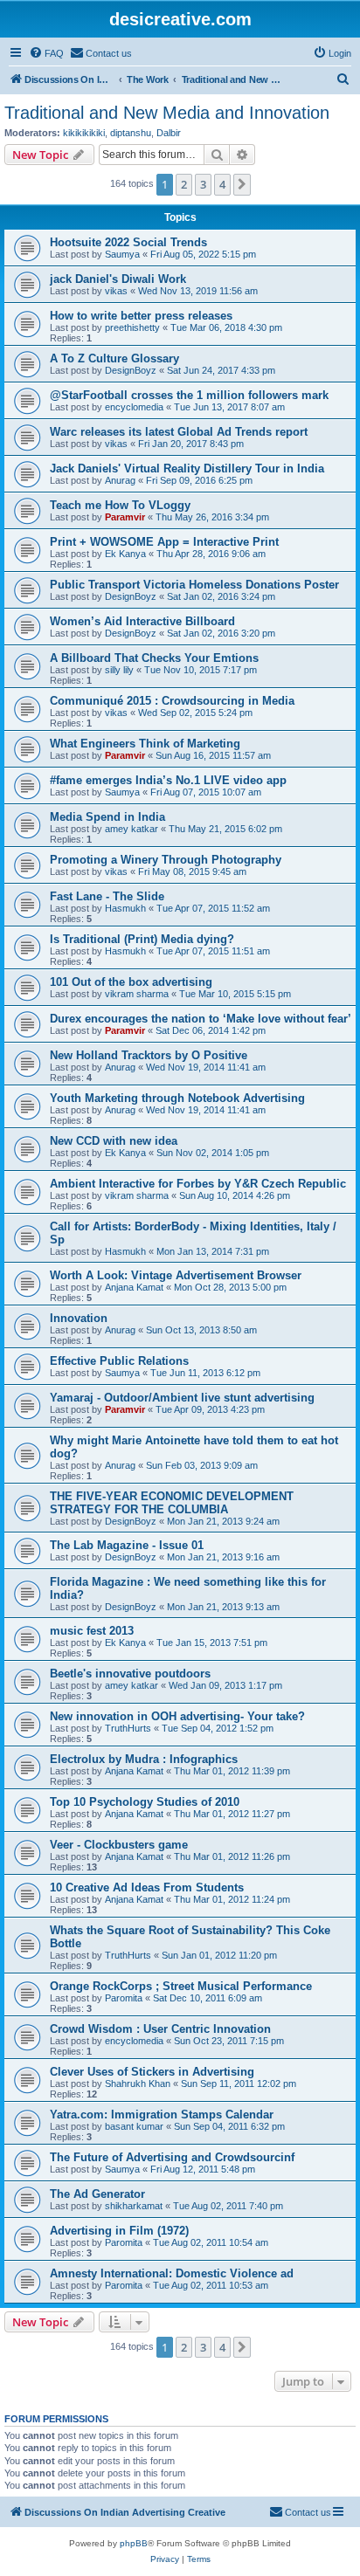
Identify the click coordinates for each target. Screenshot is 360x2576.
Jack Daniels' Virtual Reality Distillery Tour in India (187, 468)
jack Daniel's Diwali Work (118, 279)
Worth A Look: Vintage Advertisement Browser (176, 1275)
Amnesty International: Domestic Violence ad (172, 2273)
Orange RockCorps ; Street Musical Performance (181, 1986)
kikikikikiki (84, 133)
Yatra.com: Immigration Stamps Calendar (162, 2115)
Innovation (79, 1318)
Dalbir (169, 133)
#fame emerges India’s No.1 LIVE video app (168, 780)
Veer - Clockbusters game (119, 1845)
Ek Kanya (125, 554)
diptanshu (131, 133)
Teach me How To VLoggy (120, 505)
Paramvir (125, 517)
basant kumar (134, 2126)
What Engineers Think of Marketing (145, 744)
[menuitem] (46, 53)
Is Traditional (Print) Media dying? (142, 939)
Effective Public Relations (119, 1361)
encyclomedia (134, 407)
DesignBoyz (131, 370)
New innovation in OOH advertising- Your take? (177, 1716)
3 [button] (203, 184)
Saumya (122, 254)
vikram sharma (137, 994)
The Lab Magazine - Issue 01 (127, 1545)
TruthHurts (128, 1728)
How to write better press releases (141, 316)
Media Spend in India (107, 817)
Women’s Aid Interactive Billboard (142, 621)
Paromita (124, 1998)
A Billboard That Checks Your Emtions (154, 658)
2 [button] (184, 184)
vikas (116, 291)
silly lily (119, 670)
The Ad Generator (97, 2194)
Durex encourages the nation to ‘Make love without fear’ (201, 1019)
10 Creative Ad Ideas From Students (147, 1887)
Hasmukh (125, 908)
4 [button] (222, 184)
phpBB (134, 2543)
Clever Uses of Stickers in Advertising (152, 2072)
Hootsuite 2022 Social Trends (128, 242)
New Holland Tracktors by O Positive (149, 1055)
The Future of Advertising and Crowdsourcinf (172, 2157)
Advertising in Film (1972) (119, 2231)
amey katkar (132, 829)
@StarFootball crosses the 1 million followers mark (189, 395)
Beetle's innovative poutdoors (130, 1674)
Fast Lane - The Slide (107, 896)
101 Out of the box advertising (131, 982)
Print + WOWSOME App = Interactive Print (164, 542)
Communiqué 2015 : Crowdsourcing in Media (172, 701)
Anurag (120, 480)
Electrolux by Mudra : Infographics (144, 1759)
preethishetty (132, 327)
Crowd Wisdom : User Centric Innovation (160, 2029)
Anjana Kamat (134, 1287)
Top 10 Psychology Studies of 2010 (145, 1802)
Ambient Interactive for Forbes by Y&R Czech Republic (198, 1184)
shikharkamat (134, 2206)
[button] (242, 184)
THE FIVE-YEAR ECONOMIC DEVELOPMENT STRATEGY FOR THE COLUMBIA (172, 1503)
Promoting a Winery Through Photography (166, 860)
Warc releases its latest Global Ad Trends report (179, 432)
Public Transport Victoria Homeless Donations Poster (194, 585)
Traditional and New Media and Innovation (167, 113)
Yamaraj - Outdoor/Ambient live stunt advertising (182, 1398)
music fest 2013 (92, 1631)
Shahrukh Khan (138, 2084)
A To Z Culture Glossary (114, 358)
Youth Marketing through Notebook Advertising (177, 1098)
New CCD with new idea (114, 1141)
